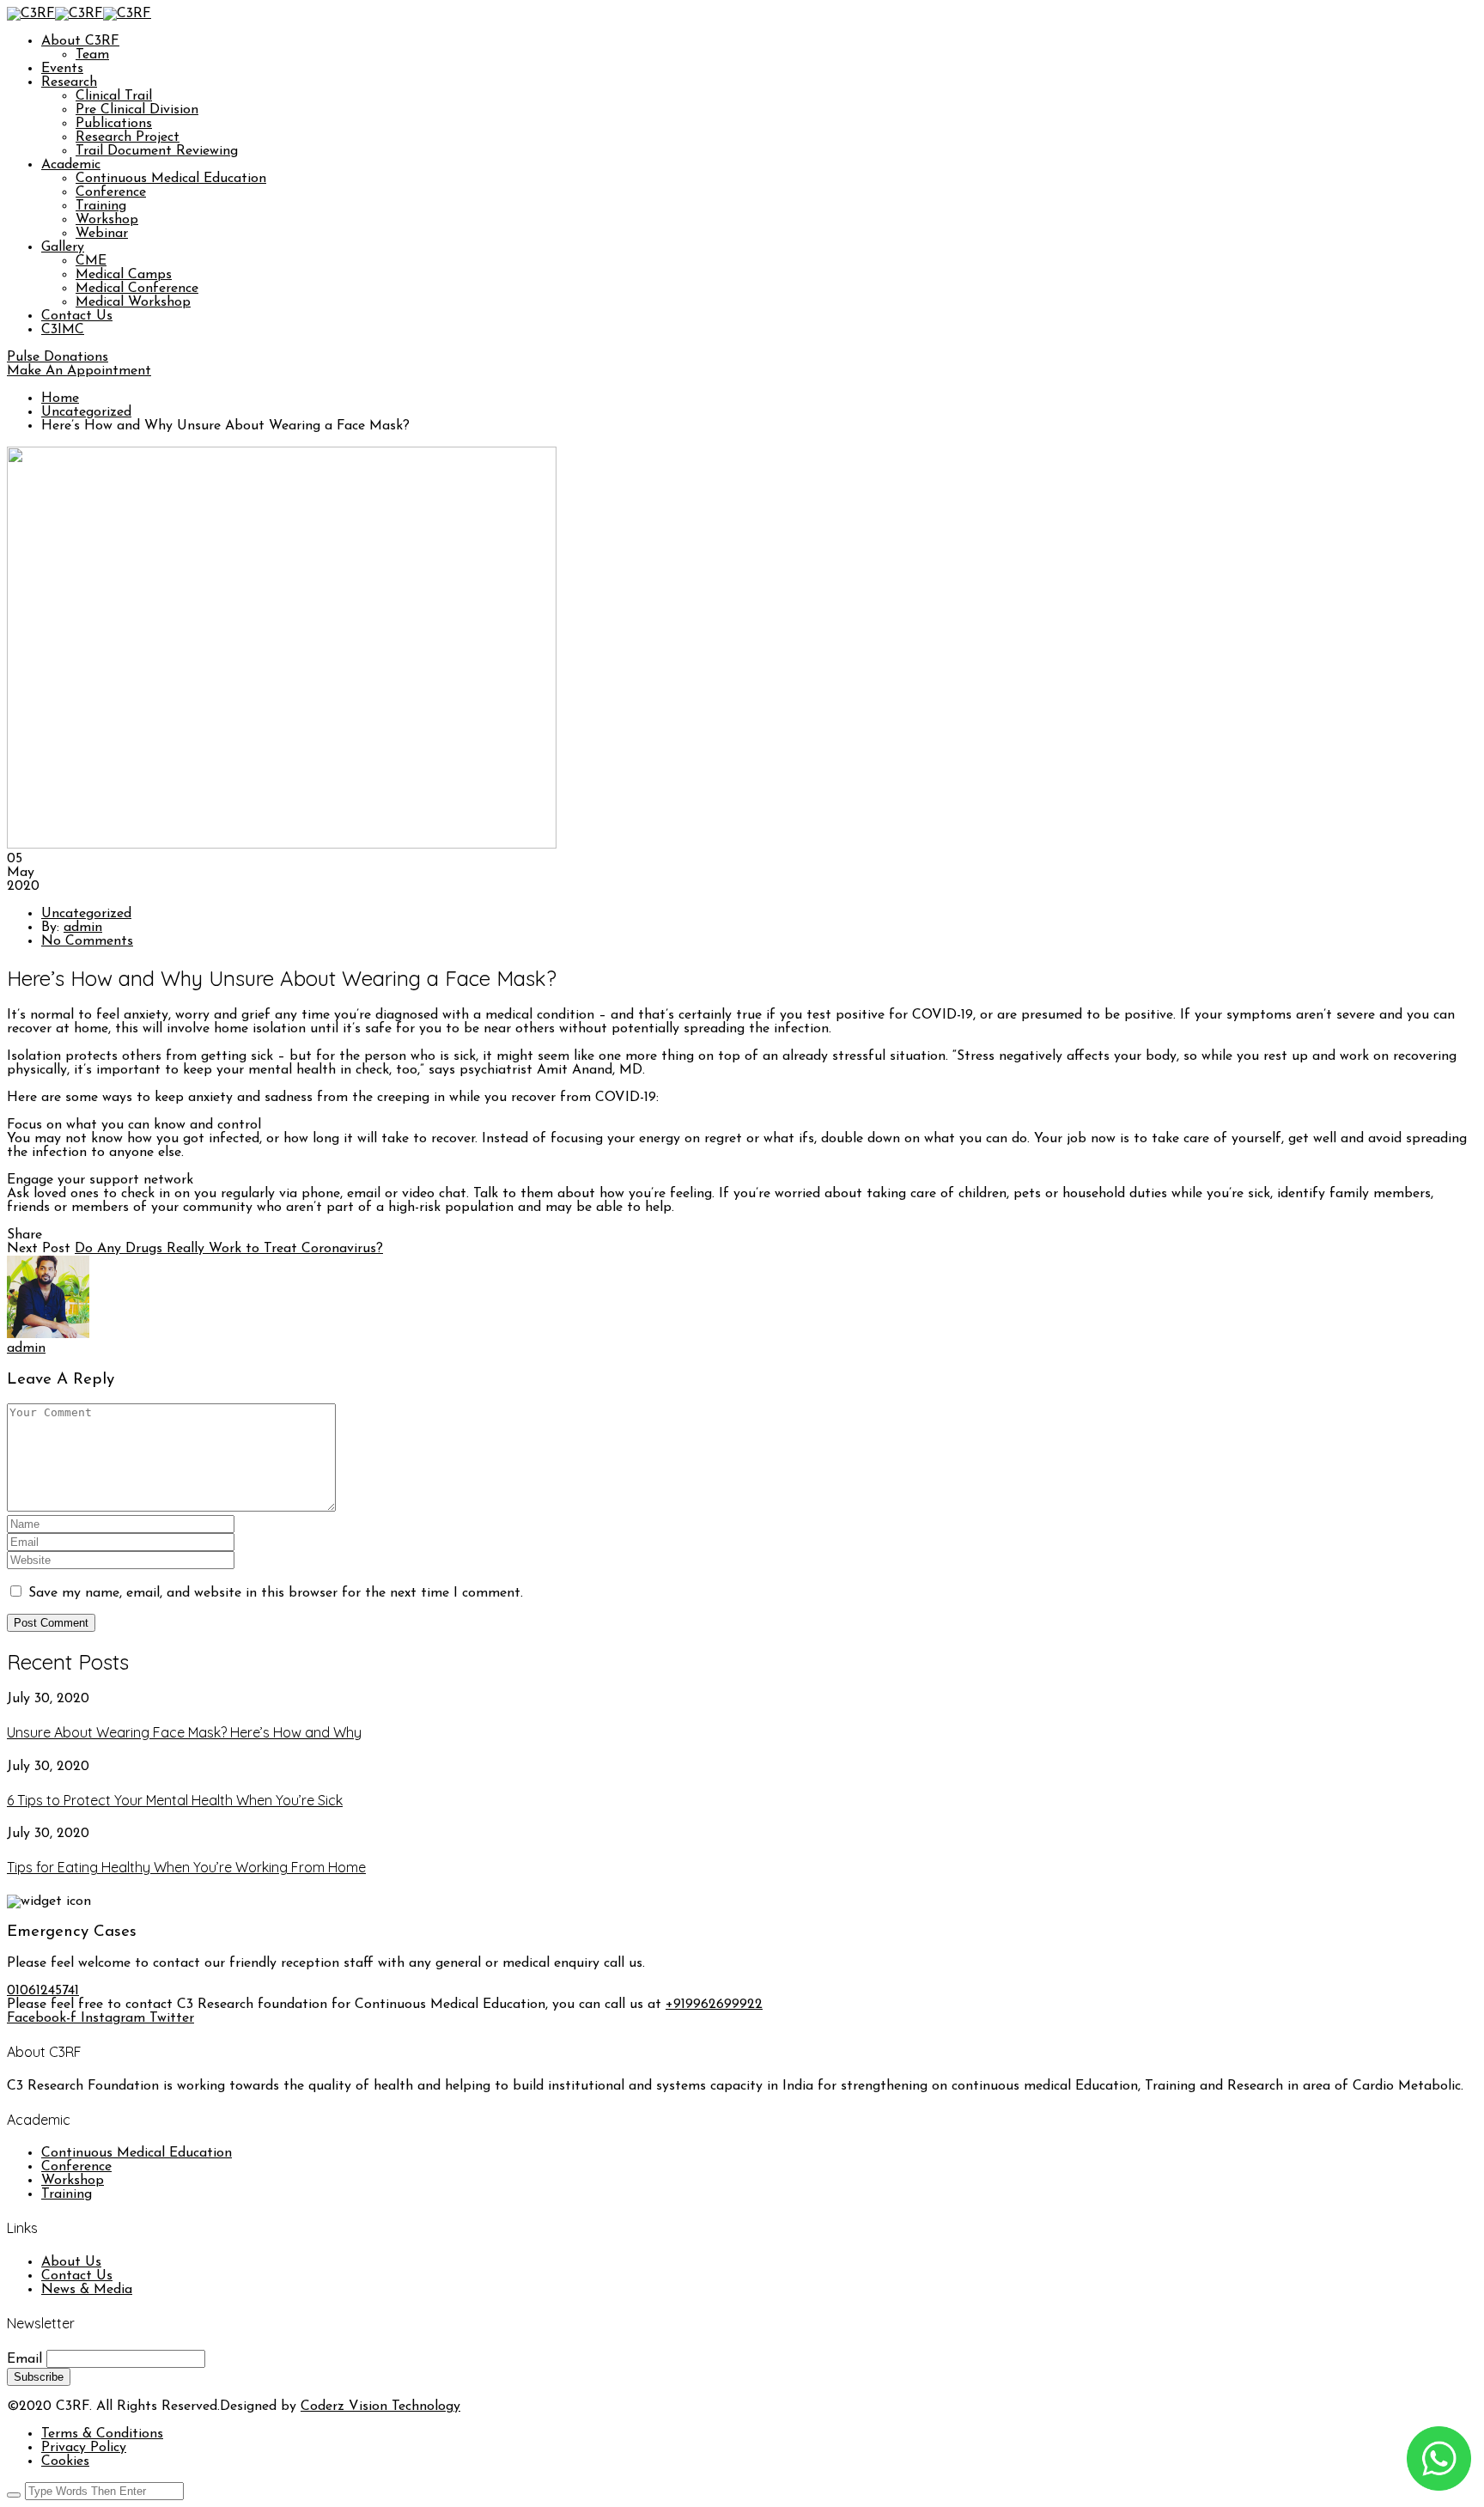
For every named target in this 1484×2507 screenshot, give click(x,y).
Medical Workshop (133, 302)
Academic (71, 165)
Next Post (39, 1249)
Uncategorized (86, 412)
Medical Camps (124, 275)
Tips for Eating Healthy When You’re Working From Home (186, 1867)
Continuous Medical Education (171, 179)
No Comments (87, 941)
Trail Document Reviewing (157, 151)
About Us (71, 2262)
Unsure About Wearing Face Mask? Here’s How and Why (184, 1732)
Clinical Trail (114, 96)
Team (92, 55)
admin (83, 928)
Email (24, 2359)
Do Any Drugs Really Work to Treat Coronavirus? (229, 1249)
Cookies (65, 2461)
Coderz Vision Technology (380, 2407)
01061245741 (43, 1991)
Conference (111, 192)
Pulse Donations (58, 357)
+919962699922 (714, 2005)
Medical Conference (137, 289)
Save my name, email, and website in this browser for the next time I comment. (276, 1593)
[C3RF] (31, 14)
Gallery (63, 247)
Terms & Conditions (102, 2434)
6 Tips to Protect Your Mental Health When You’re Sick (175, 1800)
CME (91, 261)
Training (101, 206)
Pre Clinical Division (137, 110)
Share (24, 1235)
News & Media (87, 2290)
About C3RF (80, 41)
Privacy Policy (84, 2448)
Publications (114, 124)
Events (62, 69)
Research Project (128, 137)
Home (60, 399)
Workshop (107, 220)
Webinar (102, 234)
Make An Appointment (79, 371)
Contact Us (77, 316)
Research (69, 82)
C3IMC (63, 330)
